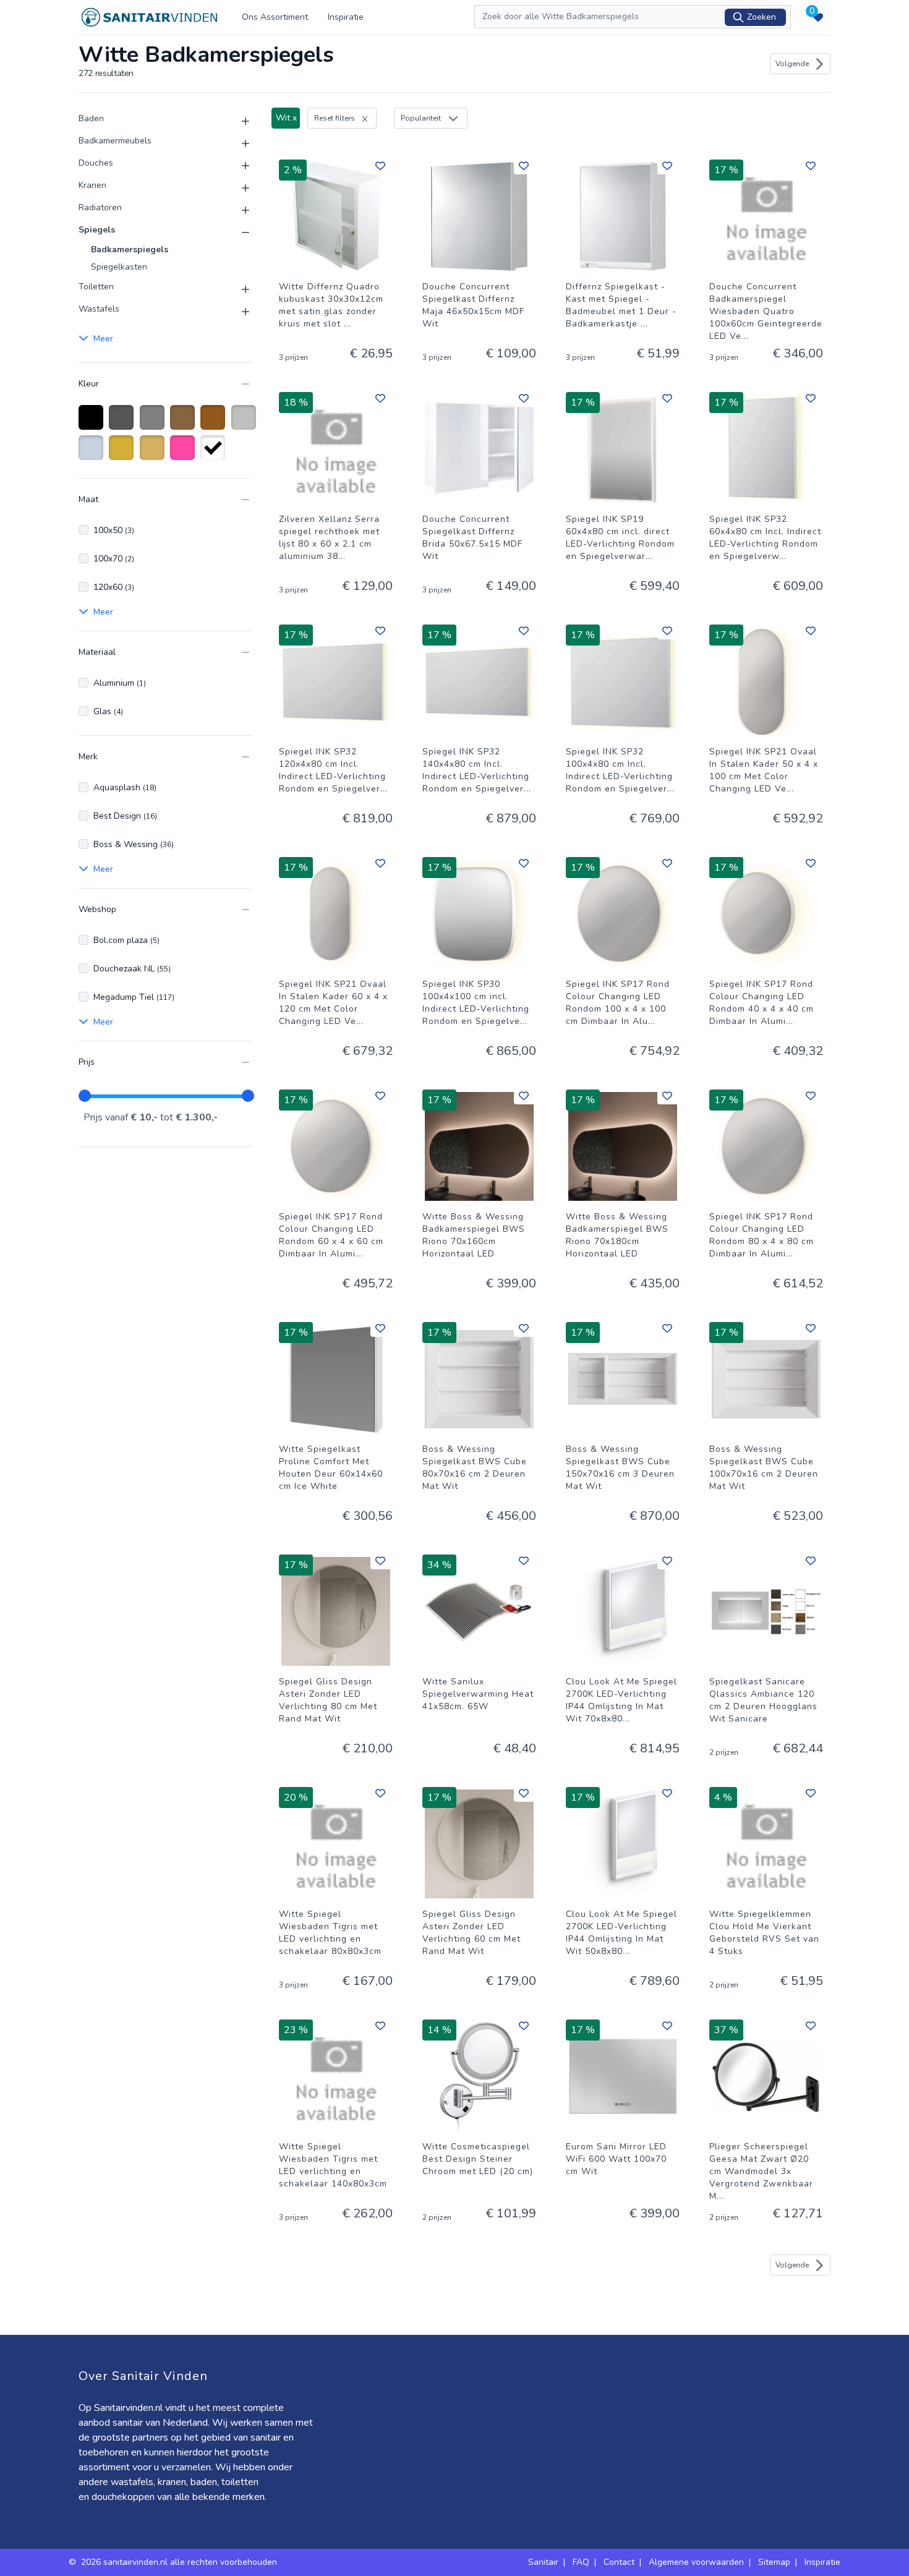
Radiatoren (100, 207)
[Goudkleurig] (154, 454)
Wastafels (99, 309)
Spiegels (97, 230)
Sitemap (774, 2562)
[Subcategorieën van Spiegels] (238, 232)
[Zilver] (246, 424)
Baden (91, 118)
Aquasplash (125, 787)
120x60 (114, 587)
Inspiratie (346, 17)
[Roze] (185, 454)
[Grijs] (154, 424)
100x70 (114, 559)
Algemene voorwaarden (696, 2562)
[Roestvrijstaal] (93, 454)
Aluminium (120, 683)
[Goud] (123, 454)
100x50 (114, 530)
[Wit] (215, 454)
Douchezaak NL (132, 969)
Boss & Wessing (134, 844)
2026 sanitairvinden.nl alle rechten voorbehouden (180, 2562)
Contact (619, 2562)
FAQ (581, 2562)
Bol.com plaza (126, 940)
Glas (108, 711)
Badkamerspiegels (130, 249)
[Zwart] (93, 424)
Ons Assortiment (275, 17)
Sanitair (543, 2562)
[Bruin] (215, 424)
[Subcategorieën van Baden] (238, 121)
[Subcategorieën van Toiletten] (238, 289)
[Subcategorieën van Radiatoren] (238, 210)
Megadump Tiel (134, 997)
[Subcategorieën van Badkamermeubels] (238, 143)
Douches (96, 163)
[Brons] (185, 424)
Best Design (125, 816)
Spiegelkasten (119, 267)
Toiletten (96, 287)
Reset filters (335, 118)
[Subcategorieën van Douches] (238, 166)
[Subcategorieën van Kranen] (238, 188)
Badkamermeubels (115, 141)
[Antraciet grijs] (123, 424)
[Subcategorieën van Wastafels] (238, 312)
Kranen (92, 185)
